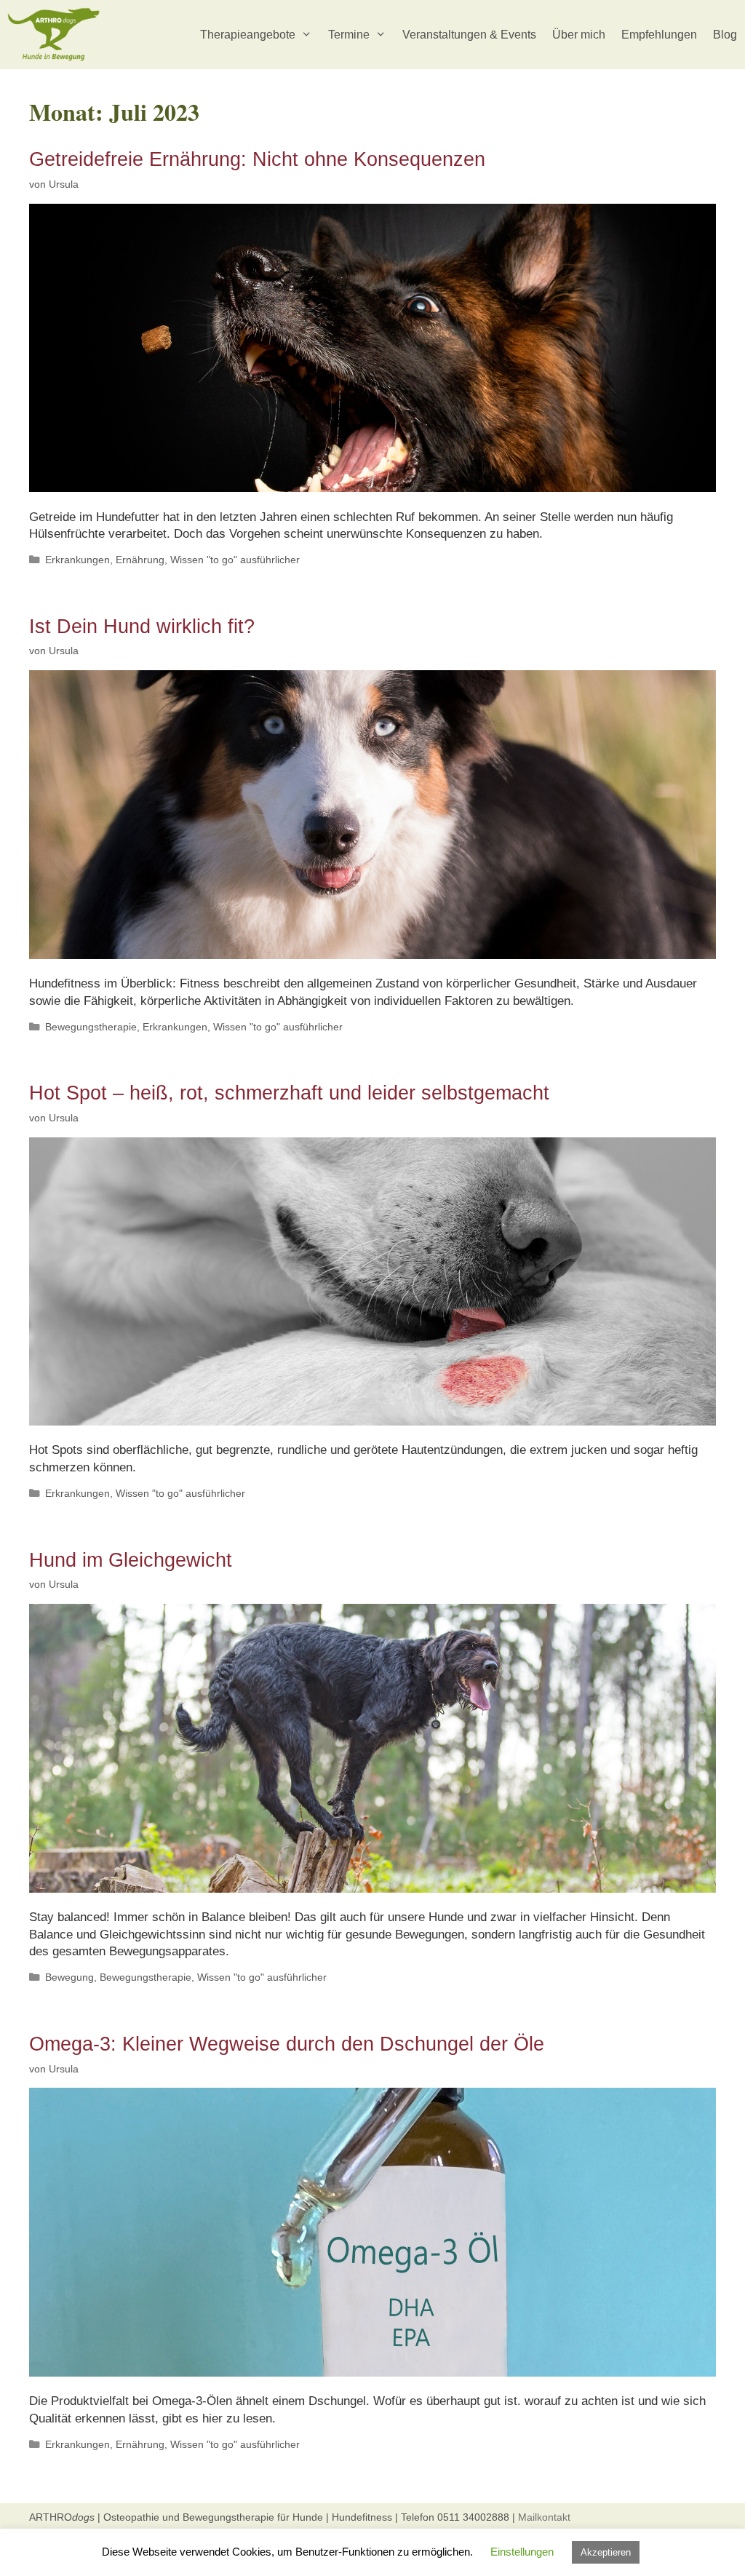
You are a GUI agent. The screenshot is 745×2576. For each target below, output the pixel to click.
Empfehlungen (659, 35)
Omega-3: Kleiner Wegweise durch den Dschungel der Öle (287, 2044)
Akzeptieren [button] (606, 2552)
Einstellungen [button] (522, 2552)
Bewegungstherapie (91, 1027)
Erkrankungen (77, 560)
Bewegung (69, 1977)
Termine (349, 35)
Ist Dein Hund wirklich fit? (142, 627)
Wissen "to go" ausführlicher (235, 560)
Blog (725, 35)
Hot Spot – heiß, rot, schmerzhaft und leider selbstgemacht (289, 1093)
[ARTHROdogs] (57, 35)
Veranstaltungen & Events (469, 35)
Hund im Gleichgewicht (131, 1560)
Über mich (579, 35)
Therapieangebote (248, 35)
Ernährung (140, 560)
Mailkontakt (544, 2517)
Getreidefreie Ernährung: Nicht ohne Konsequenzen (257, 159)
